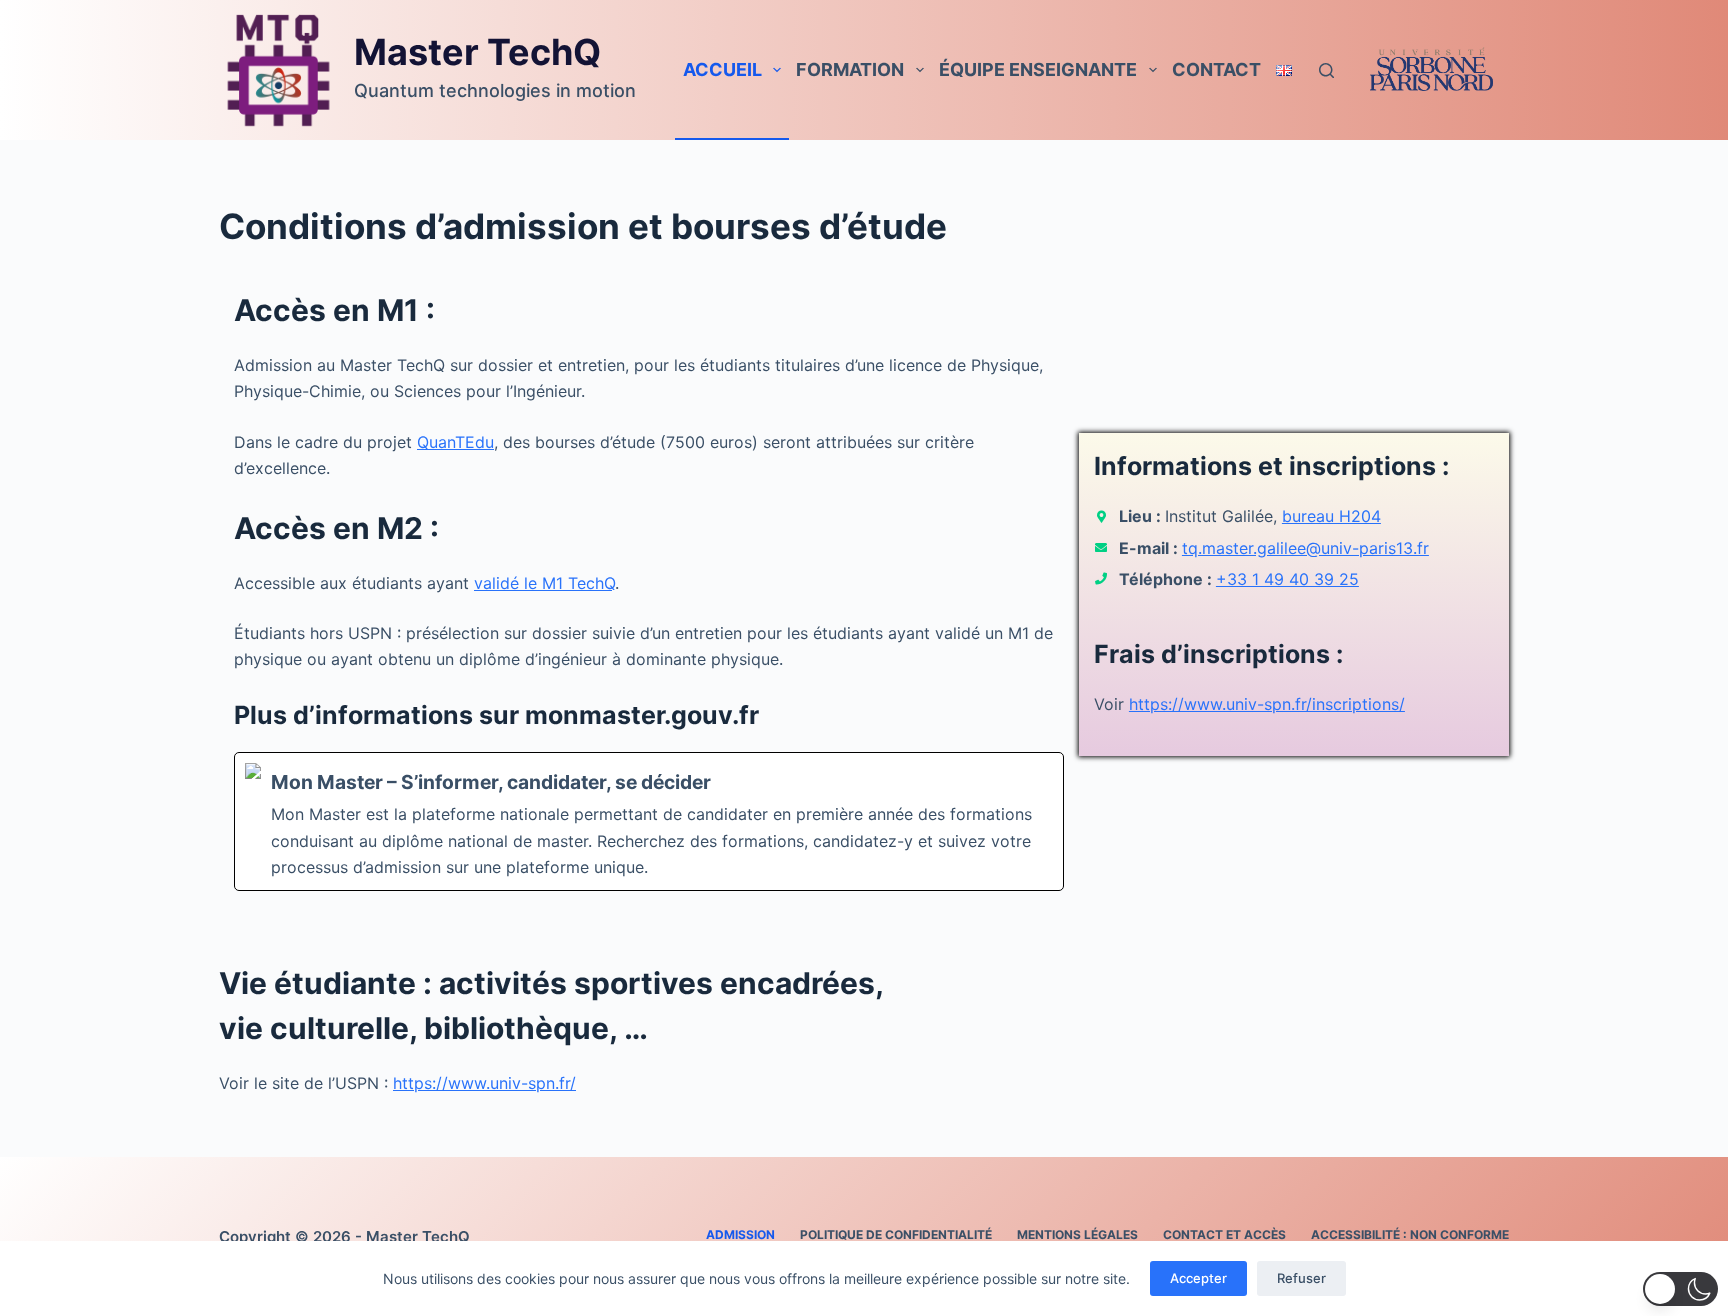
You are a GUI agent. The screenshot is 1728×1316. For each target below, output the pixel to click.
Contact (1216, 69)
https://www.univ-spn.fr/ (484, 1083)
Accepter (1198, 1278)
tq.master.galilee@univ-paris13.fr (1305, 548)
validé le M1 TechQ (544, 583)
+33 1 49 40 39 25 (1287, 579)
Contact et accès (1224, 1234)
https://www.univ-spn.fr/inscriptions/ (1267, 704)
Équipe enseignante (1038, 69)
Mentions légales (1077, 1234)
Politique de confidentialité (896, 1234)
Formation (850, 69)
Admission (740, 1234)
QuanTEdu (455, 442)
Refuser (1301, 1278)
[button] (1680, 1289)
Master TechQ (477, 52)
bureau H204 (1331, 516)
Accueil (722, 69)
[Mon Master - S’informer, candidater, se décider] (649, 822)
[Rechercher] (1326, 70)
